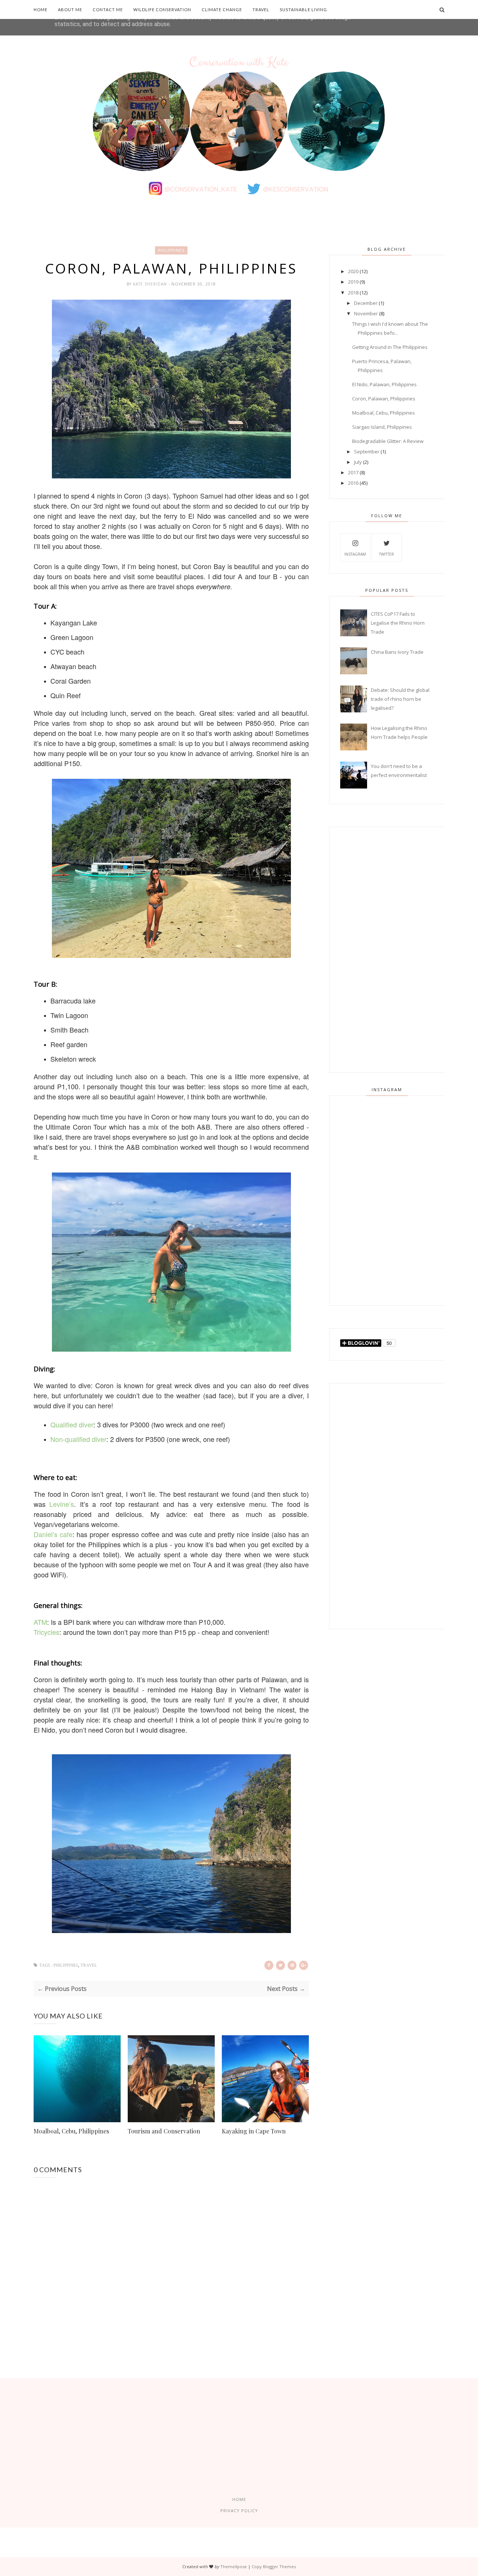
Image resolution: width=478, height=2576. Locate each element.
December (366, 303)
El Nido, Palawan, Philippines (384, 384)
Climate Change (222, 10)
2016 (353, 483)
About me (70, 10)
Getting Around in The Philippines (390, 347)
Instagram (355, 554)
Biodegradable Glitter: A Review (388, 441)
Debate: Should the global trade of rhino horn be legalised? (400, 699)
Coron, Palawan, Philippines (384, 399)
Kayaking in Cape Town (254, 2131)
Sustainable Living (303, 10)
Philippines (171, 250)
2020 (353, 271)
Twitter (387, 554)
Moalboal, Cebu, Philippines (71, 2131)
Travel (261, 10)
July (358, 462)
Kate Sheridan (151, 284)
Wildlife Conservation (162, 10)
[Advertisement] (387, 950)
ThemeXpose (234, 2566)
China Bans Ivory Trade (397, 652)
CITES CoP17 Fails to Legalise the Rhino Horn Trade (398, 623)
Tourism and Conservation (164, 2131)
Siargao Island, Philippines (382, 427)
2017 (353, 472)
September (367, 452)
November (366, 313)
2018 (353, 293)
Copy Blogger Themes (274, 2566)
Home (41, 10)
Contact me (108, 10)
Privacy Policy (239, 2511)
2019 (353, 282)
